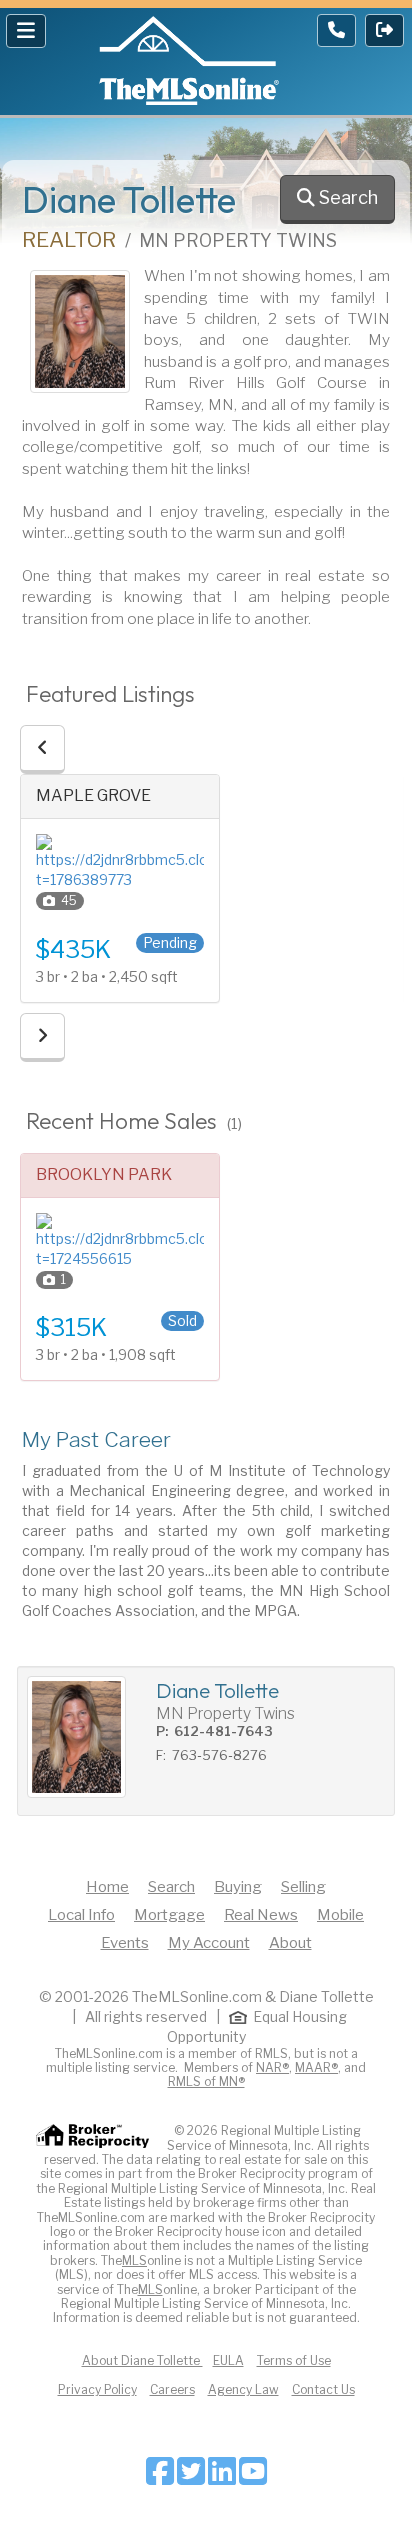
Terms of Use (294, 2360)
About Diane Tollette (142, 2360)
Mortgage (169, 1915)
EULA (228, 2360)
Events (125, 1943)
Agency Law (243, 2389)
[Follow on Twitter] (191, 2477)
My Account (209, 1943)
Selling (303, 1887)
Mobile (340, 1915)
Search (171, 1887)
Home (107, 1887)
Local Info (81, 1915)
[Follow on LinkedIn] (222, 2477)
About (290, 1943)
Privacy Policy (97, 2389)
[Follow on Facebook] (160, 2477)
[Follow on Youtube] (253, 2477)
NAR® (272, 2067)
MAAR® (316, 2067)
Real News (261, 1915)
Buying (238, 1887)
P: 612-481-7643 (214, 1731)
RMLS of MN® (206, 2081)
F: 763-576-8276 (211, 1755)
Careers (172, 2389)
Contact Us (323, 2389)
